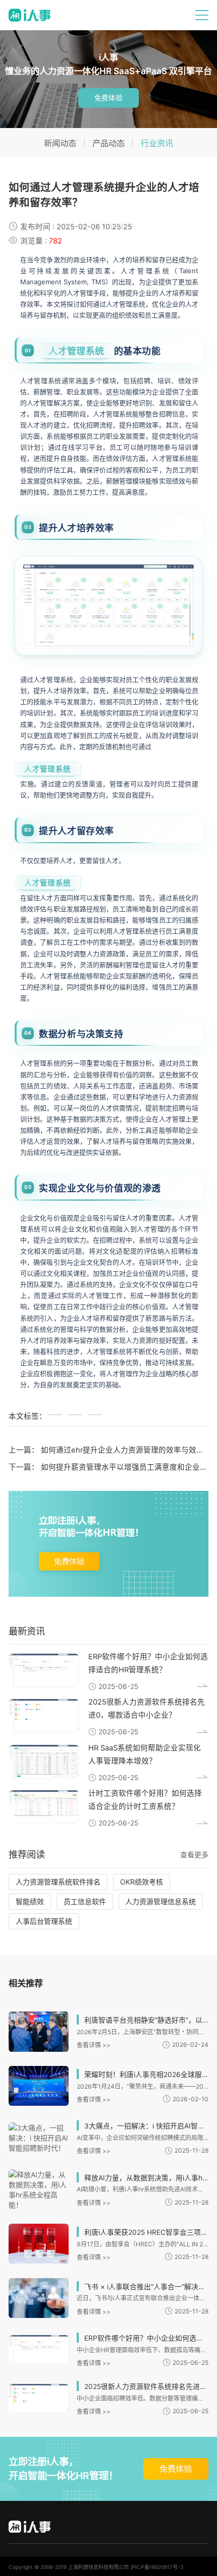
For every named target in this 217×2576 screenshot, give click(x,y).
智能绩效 (30, 1901)
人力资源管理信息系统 (160, 1901)
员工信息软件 (85, 1901)
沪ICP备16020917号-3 (157, 2567)
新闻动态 (60, 143)
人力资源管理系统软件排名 (58, 1882)
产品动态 (108, 143)
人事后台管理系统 (44, 1921)
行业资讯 (157, 143)
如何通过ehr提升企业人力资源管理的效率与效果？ (126, 1450)
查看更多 (194, 1855)
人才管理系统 (76, 351)
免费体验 (108, 98)
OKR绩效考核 (142, 1882)
